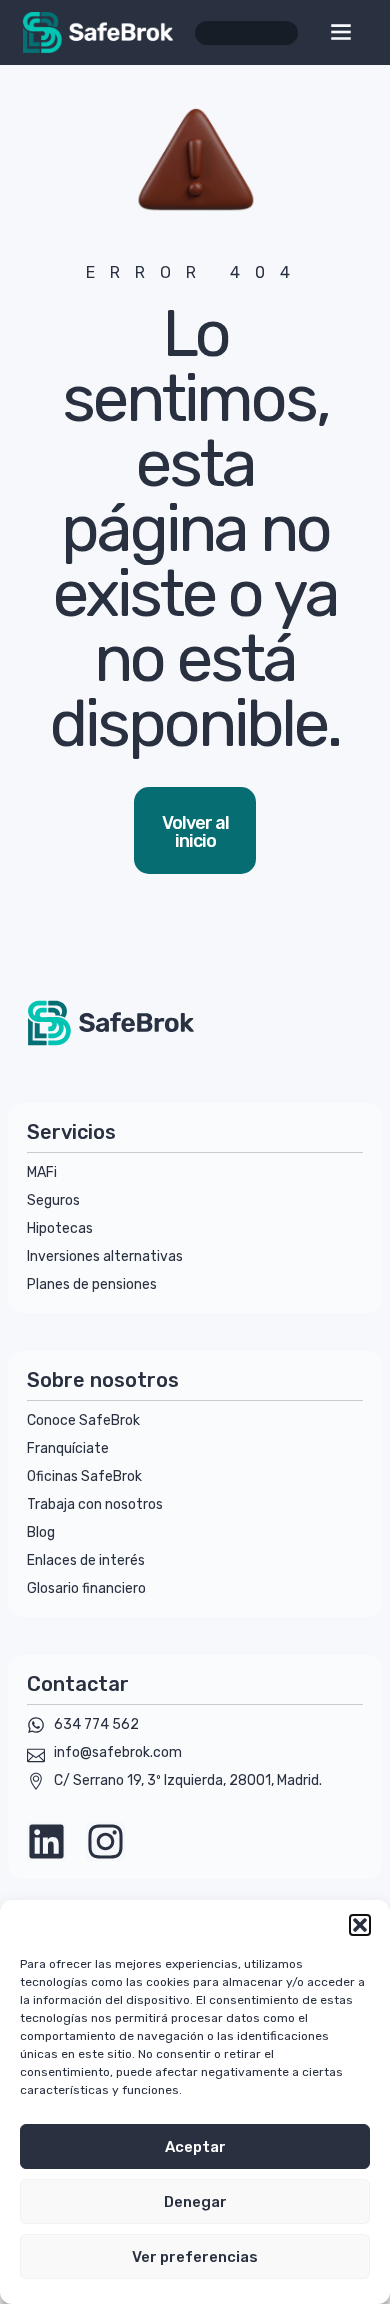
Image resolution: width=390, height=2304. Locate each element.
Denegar (195, 2202)
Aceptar (195, 2147)
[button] (360, 1925)
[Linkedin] (46, 1841)
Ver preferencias (195, 2257)
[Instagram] (105, 1841)
